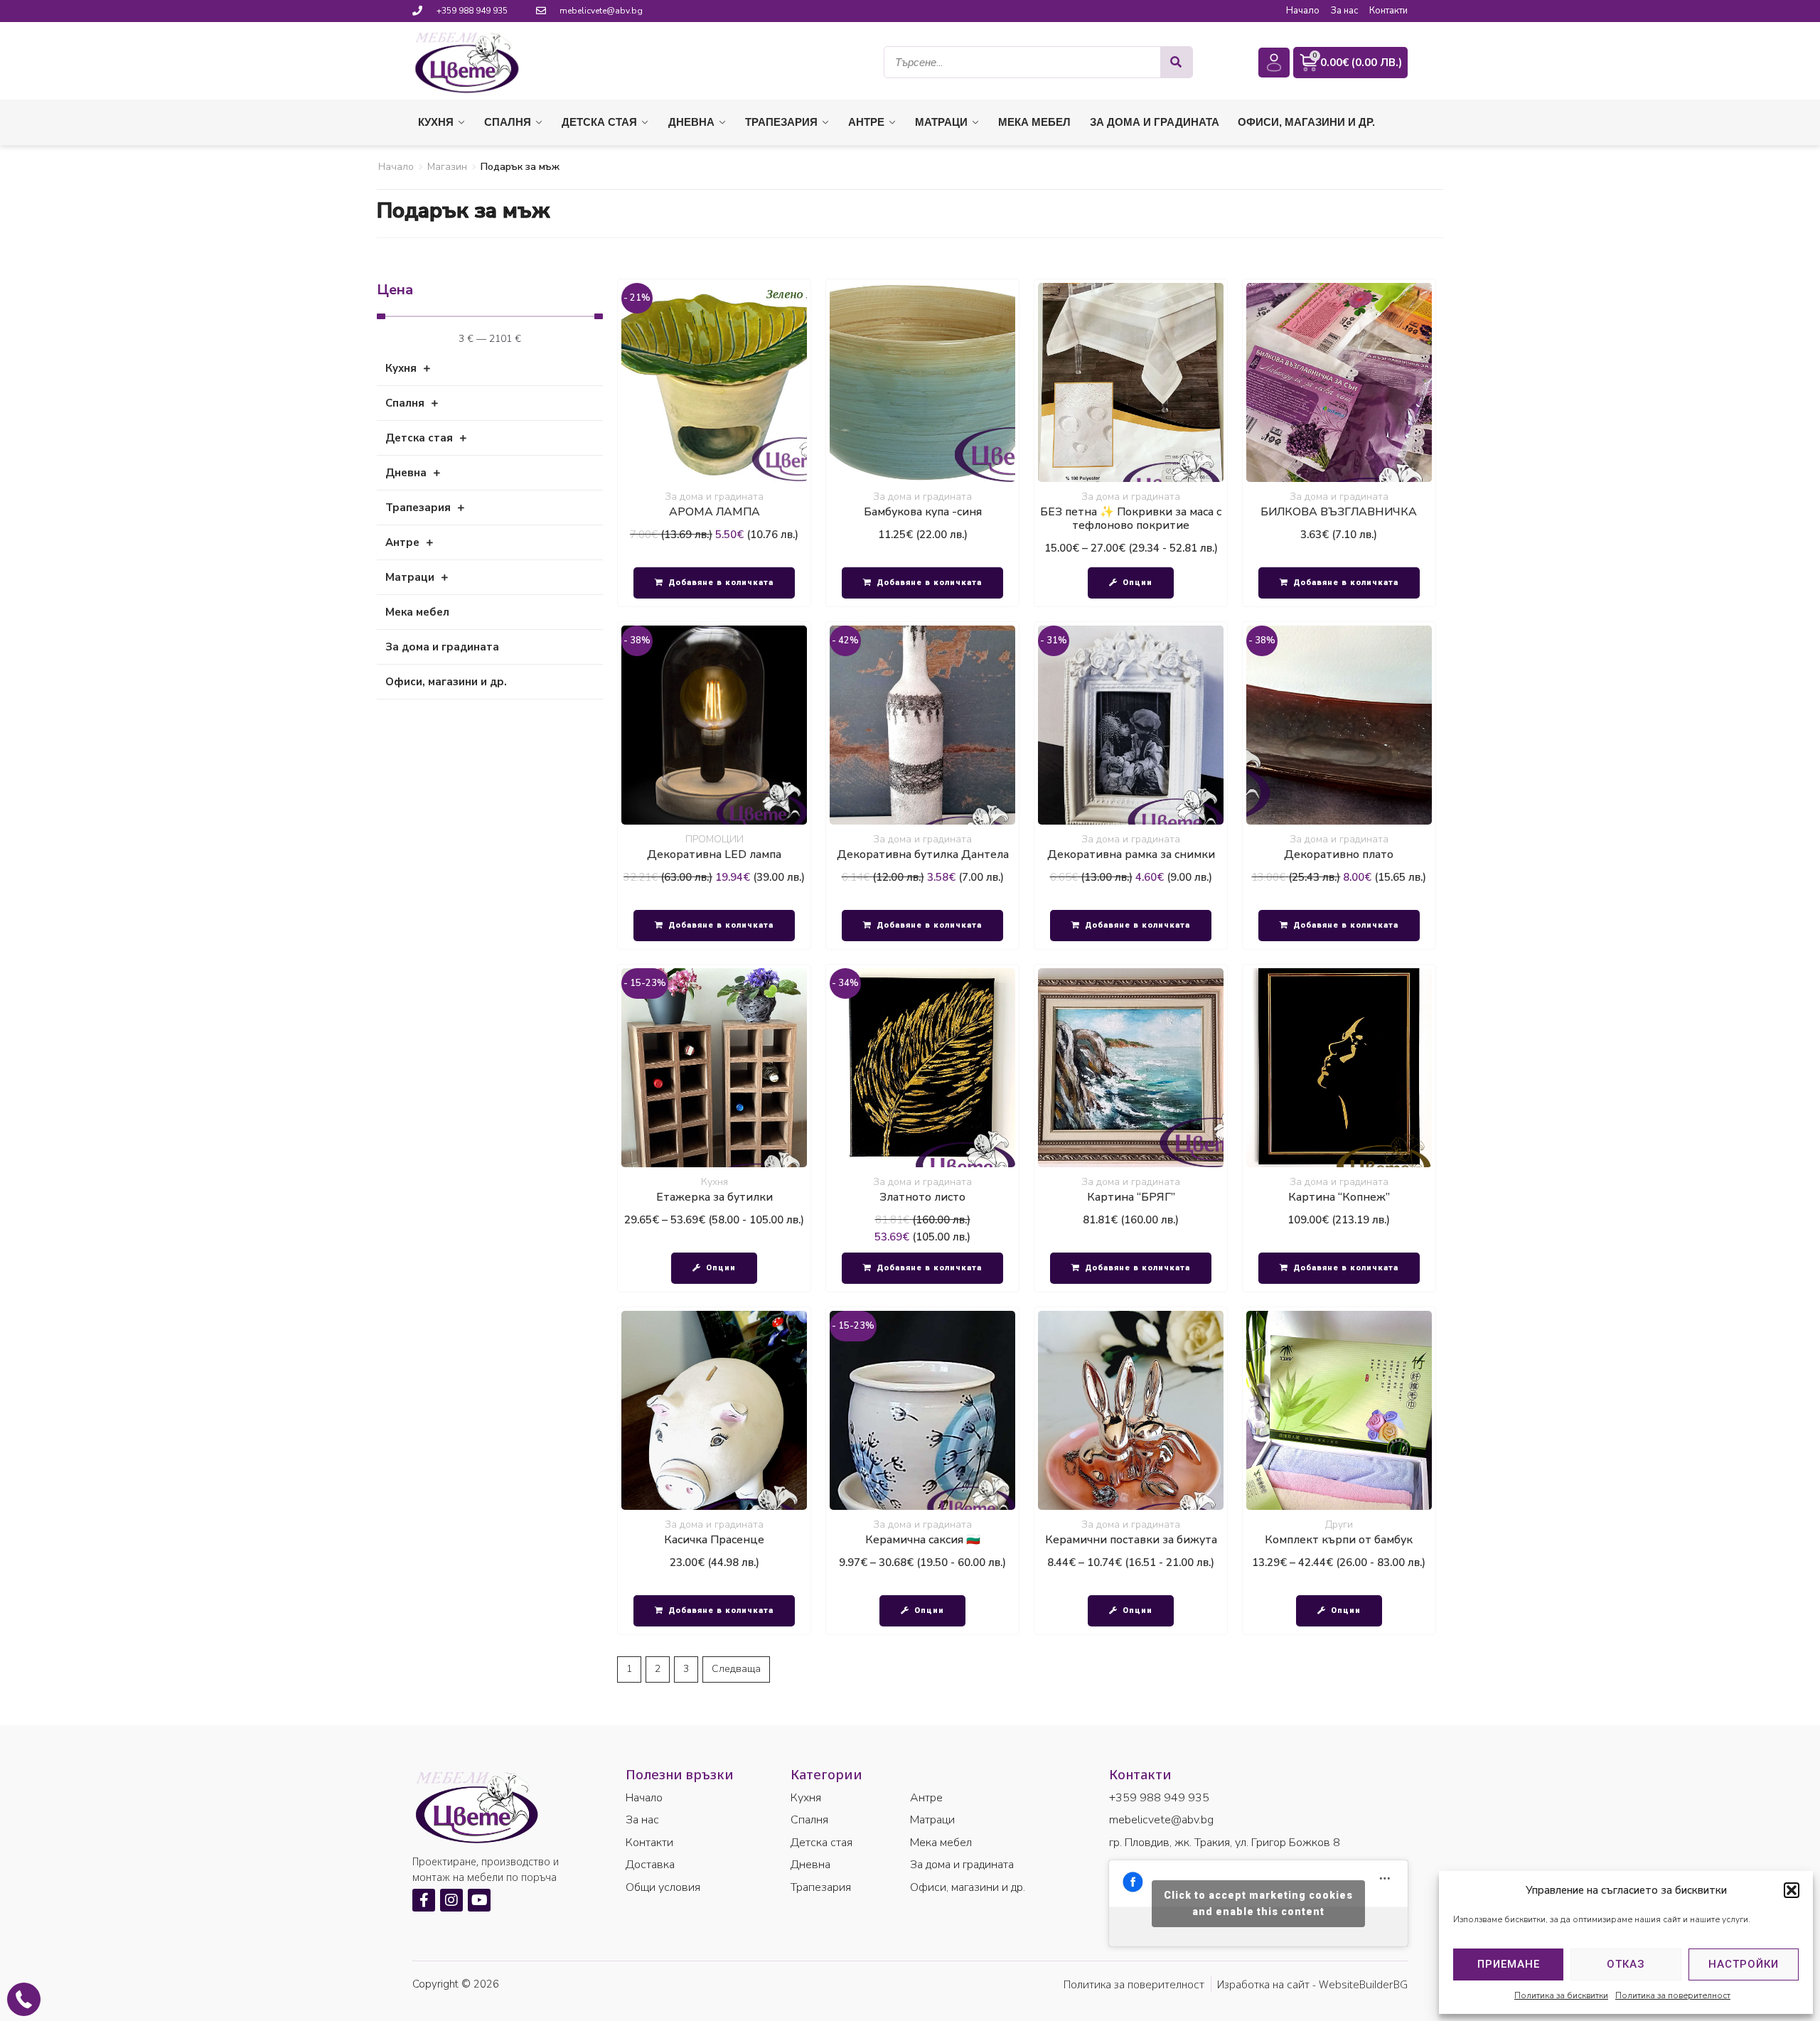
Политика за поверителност (1673, 1995)
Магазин (447, 167)
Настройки (1744, 1964)
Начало (396, 167)
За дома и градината (714, 497)
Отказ (1626, 1964)
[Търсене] (1176, 62)
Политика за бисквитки (1561, 1995)
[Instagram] (451, 1900)
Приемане (1509, 1964)
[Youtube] (479, 1900)
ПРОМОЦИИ (714, 839)
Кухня (714, 1182)
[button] (1792, 1890)
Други (1339, 1524)
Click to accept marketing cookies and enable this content (1258, 1903)
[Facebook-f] (424, 1900)
